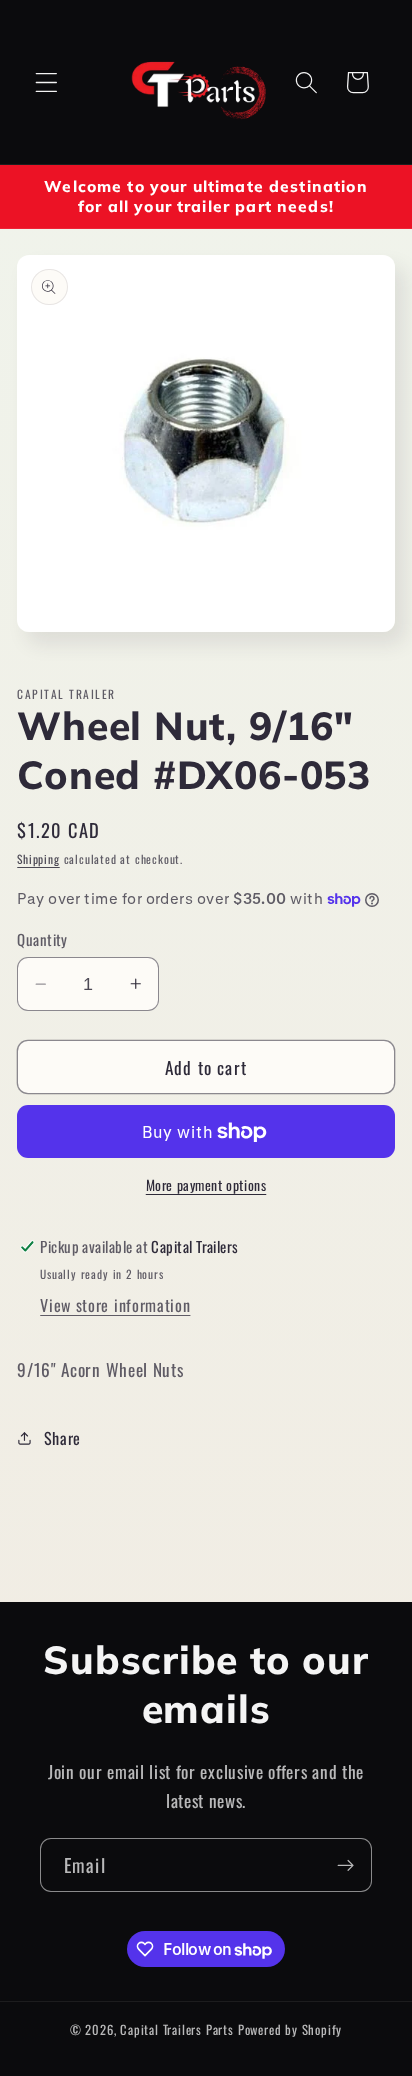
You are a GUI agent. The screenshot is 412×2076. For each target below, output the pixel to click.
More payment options (206, 1185)
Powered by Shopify (290, 2029)
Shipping (38, 858)
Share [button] (62, 1438)
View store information (115, 1305)
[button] (46, 82)
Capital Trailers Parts (177, 2029)
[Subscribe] (345, 1865)
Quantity (42, 939)
